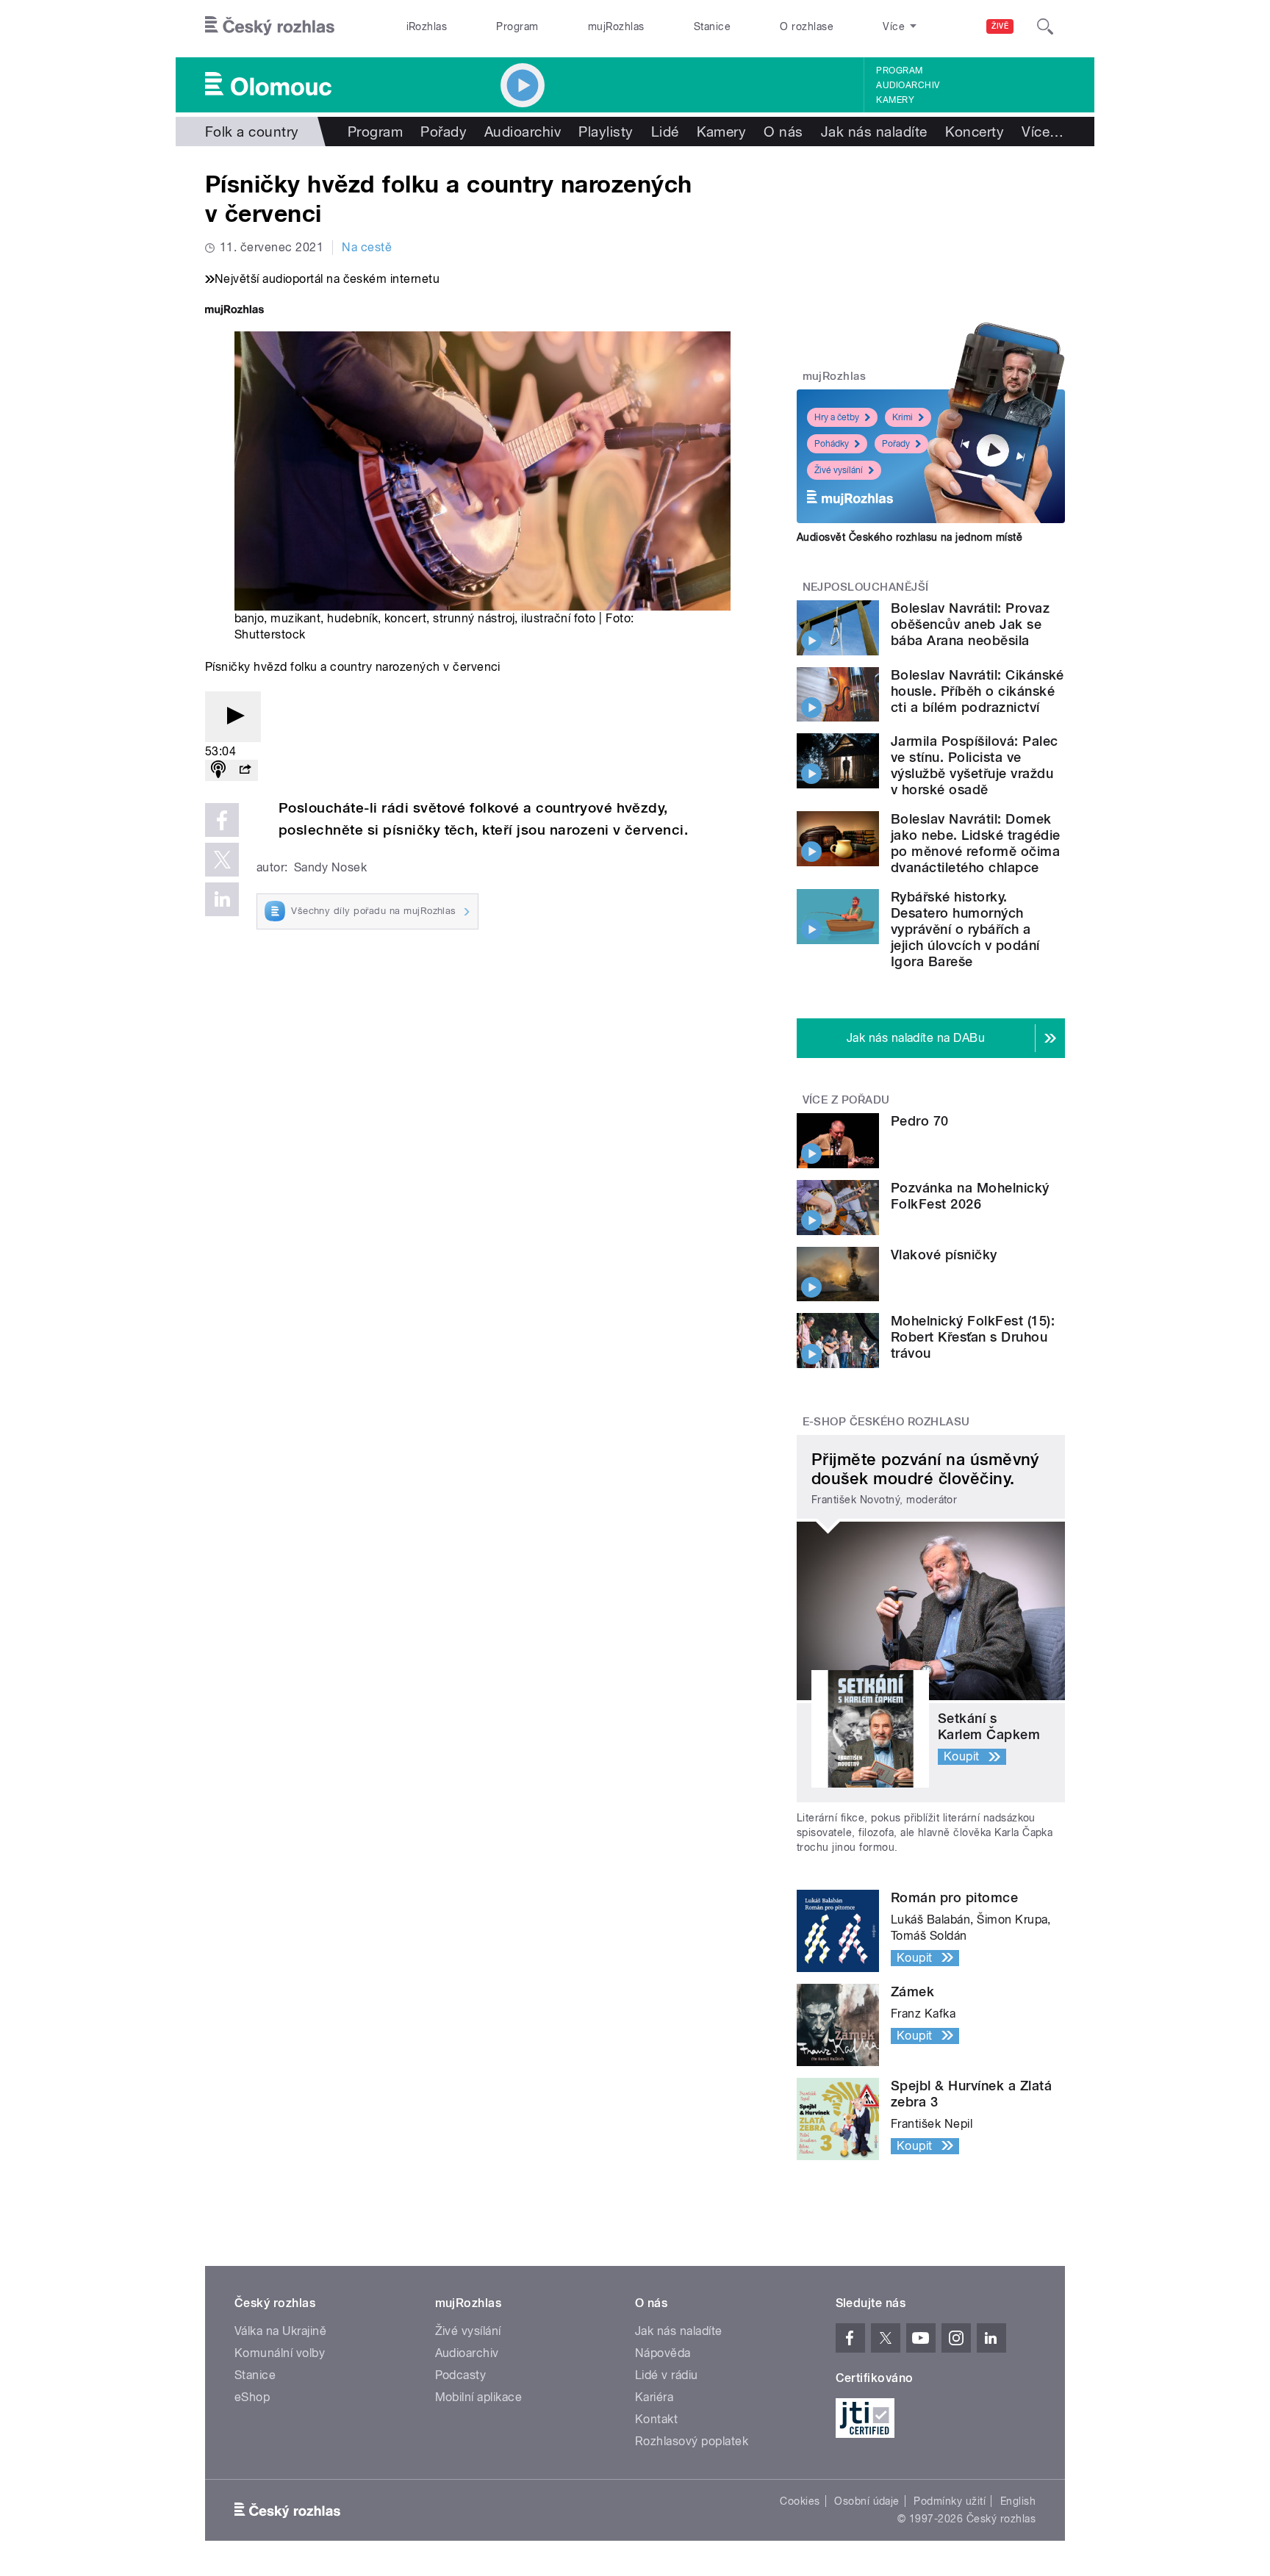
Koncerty (975, 132)
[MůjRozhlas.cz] (234, 311)
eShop (252, 2397)
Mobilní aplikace (479, 2397)
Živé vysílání (839, 470)
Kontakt (656, 2419)
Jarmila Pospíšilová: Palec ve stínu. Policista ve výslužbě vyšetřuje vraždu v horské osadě (974, 765)
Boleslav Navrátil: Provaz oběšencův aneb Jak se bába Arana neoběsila (970, 624)
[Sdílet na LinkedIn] (222, 899)
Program (517, 26)
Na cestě (367, 247)
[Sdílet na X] (222, 860)
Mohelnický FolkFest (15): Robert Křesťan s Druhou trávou (973, 1337)
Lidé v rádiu (667, 2375)
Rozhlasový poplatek (692, 2441)
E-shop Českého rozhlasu (886, 1422)
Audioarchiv (908, 85)
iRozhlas (427, 26)
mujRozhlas (616, 26)
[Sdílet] (245, 770)
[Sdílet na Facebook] (222, 820)
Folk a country (252, 132)
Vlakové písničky (944, 1255)
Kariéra (654, 2397)
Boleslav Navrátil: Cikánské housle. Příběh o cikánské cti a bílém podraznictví (977, 691)
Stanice (712, 26)
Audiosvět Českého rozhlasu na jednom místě (910, 537)
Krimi (903, 417)
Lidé (665, 132)
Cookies (800, 2501)
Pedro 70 (920, 1121)
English (1018, 2501)
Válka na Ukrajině (280, 2331)
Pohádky (832, 444)
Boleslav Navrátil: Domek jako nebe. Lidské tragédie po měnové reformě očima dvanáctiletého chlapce (975, 843)
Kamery (895, 100)
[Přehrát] (233, 717)
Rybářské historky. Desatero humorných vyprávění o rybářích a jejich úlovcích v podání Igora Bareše (965, 929)
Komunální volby (280, 2353)
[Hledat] (1045, 26)
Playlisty (606, 132)
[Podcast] (218, 770)
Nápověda (663, 2353)
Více (1043, 132)
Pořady (444, 132)
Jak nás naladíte (874, 132)
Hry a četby (837, 417)
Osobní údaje (867, 2501)
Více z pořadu (846, 1100)
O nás (783, 132)
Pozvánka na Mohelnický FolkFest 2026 (970, 1196)
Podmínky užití (950, 2501)
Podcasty (461, 2375)
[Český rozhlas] (270, 26)
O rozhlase (807, 26)
